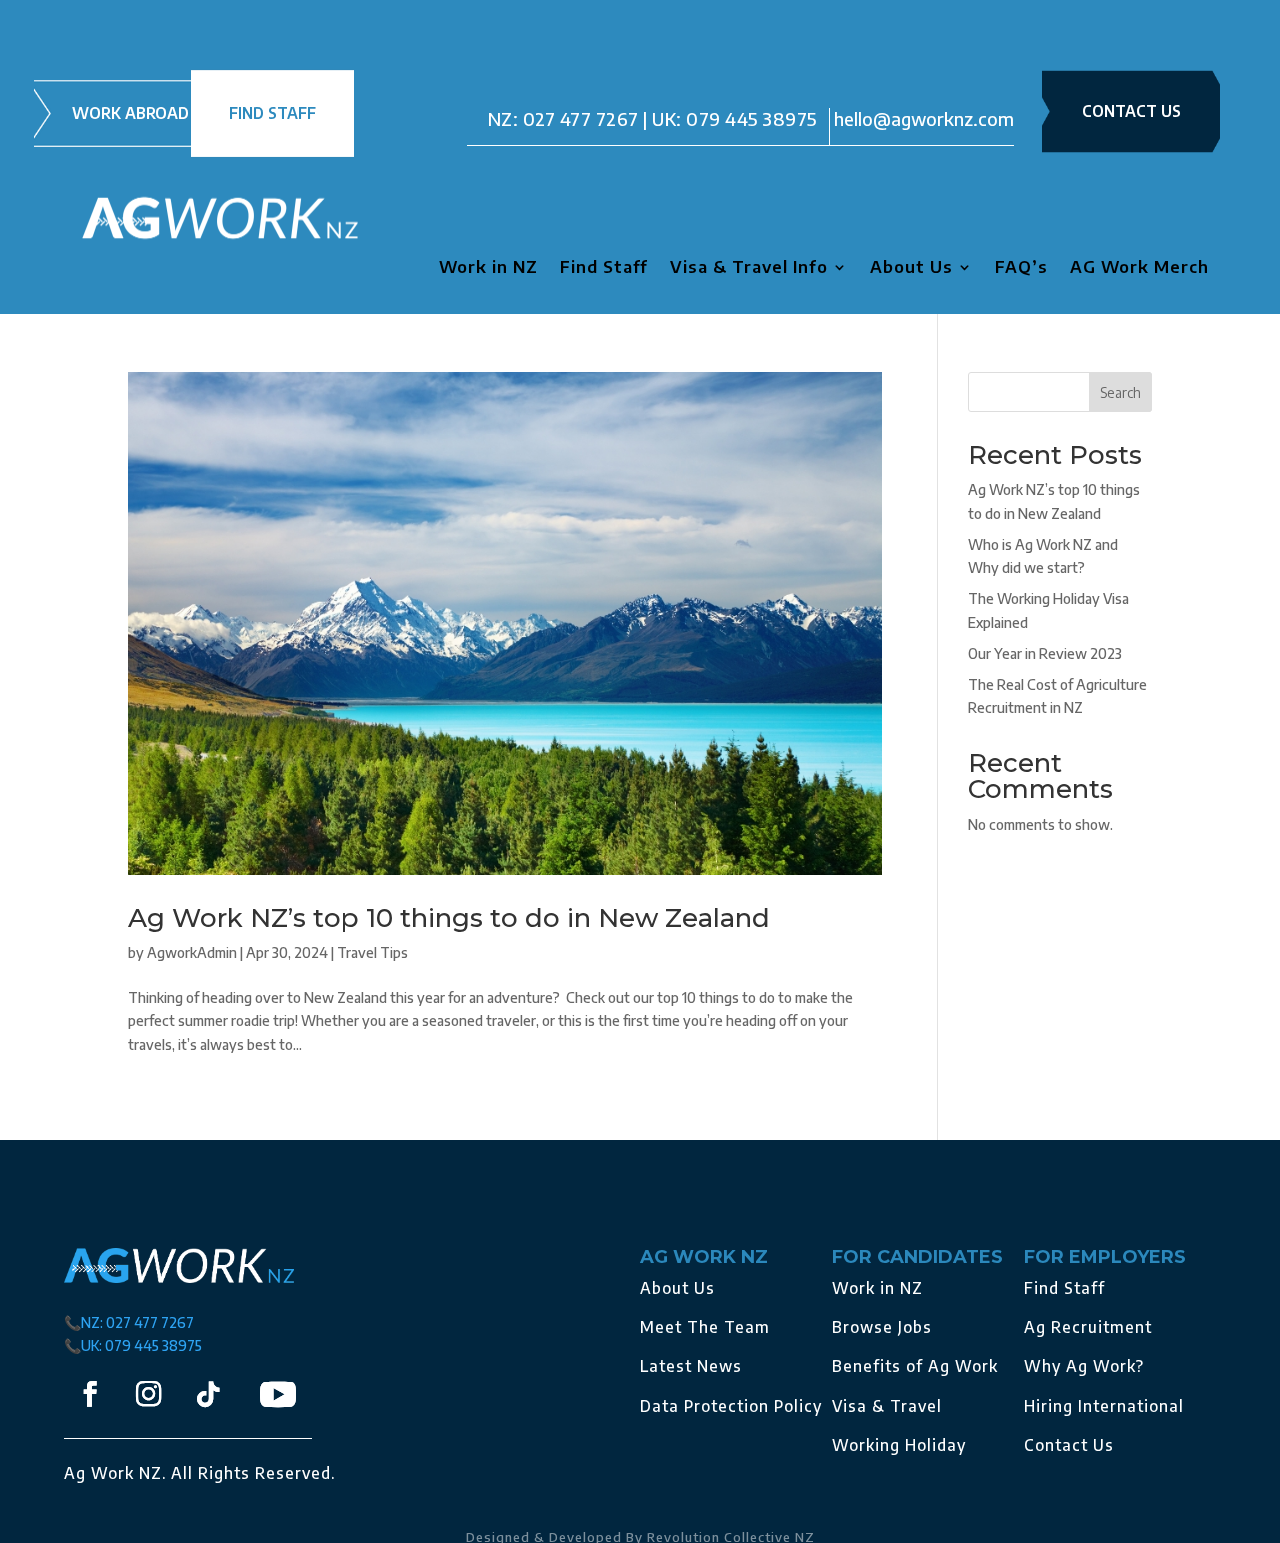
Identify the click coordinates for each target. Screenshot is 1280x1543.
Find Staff (604, 268)
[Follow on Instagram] (148, 1394)
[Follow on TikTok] (207, 1394)
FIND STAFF (272, 112)
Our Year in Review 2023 (1045, 653)
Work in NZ (488, 268)
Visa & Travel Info (749, 268)
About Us (911, 268)
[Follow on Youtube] (278, 1394)
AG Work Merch (1139, 268)
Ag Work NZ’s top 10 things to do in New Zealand (449, 918)
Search (1120, 392)
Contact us (1131, 110)
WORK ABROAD (130, 112)
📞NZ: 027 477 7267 (129, 1322)
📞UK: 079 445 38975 (133, 1345)
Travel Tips (372, 952)
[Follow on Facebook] (89, 1394)
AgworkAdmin (192, 952)
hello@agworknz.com (924, 119)
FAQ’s (1021, 268)
